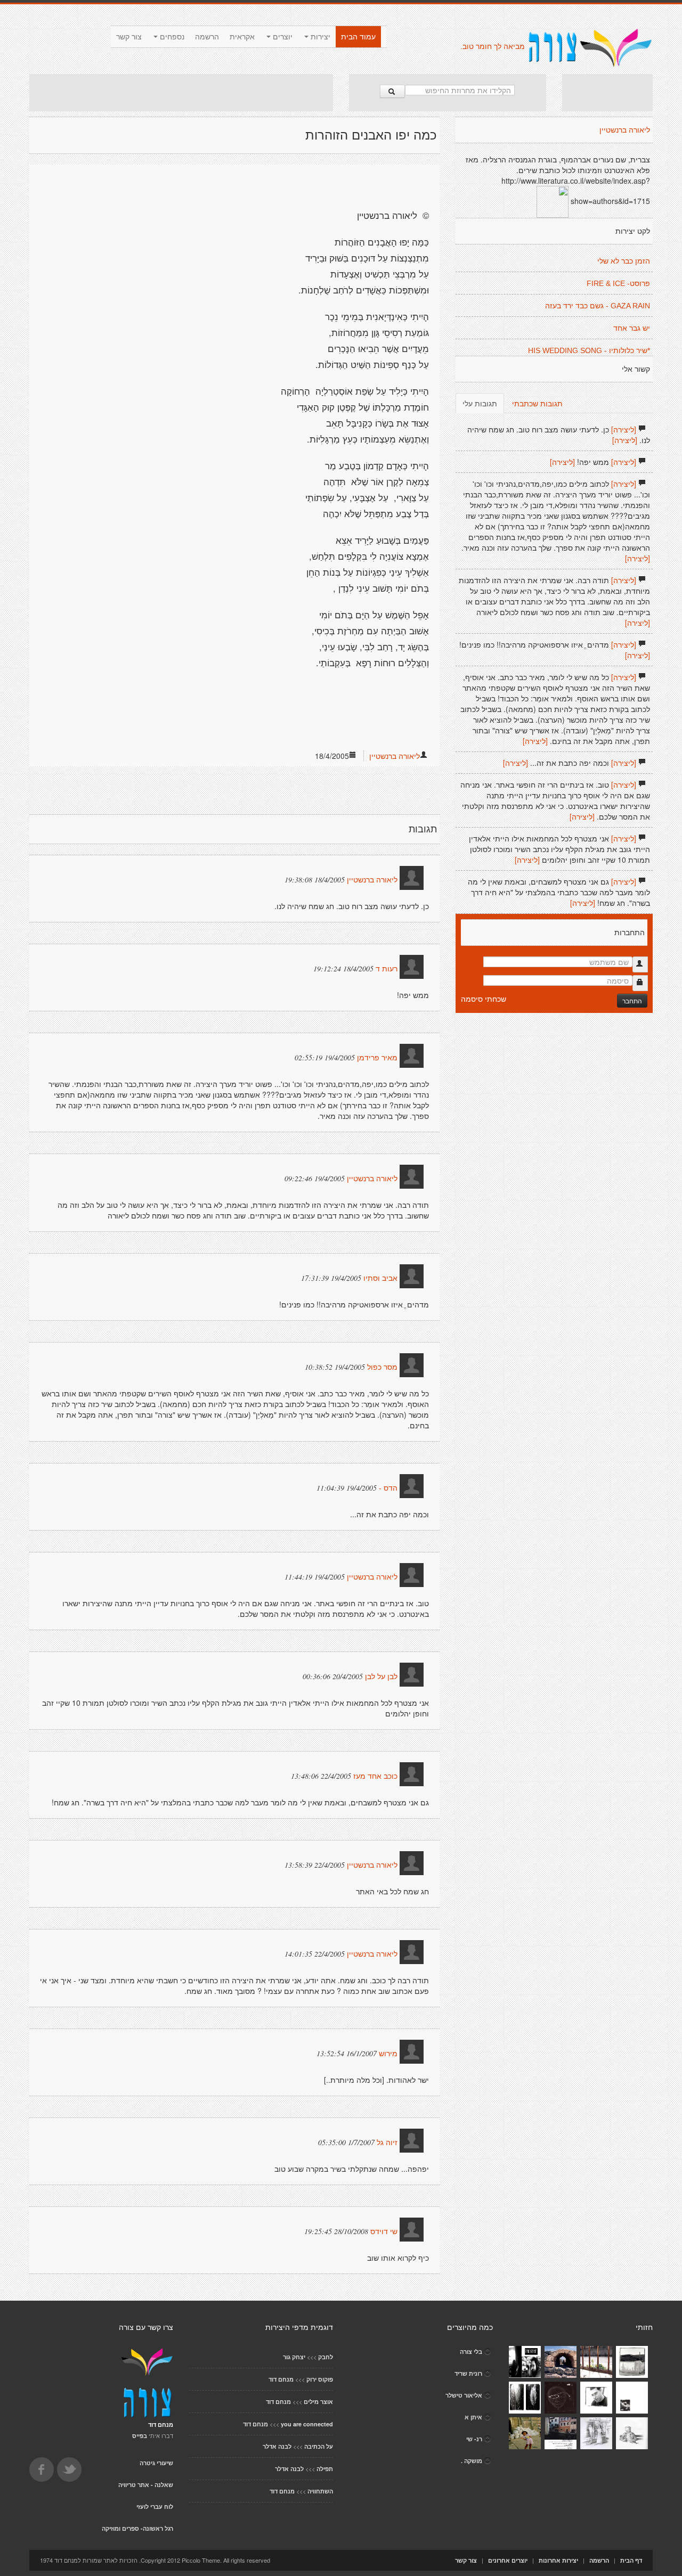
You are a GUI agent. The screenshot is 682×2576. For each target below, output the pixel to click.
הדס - (388, 1488)
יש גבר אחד (632, 328)
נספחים (171, 37)
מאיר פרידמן (377, 1058)
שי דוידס (384, 2231)
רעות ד (387, 969)
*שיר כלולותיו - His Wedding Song (589, 350)
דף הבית (631, 2560)
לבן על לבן (381, 1677)
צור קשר (129, 37)
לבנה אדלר (277, 2446)
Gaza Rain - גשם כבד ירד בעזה (598, 306)
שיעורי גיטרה (156, 2463)
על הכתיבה (319, 2446)
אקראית (242, 37)
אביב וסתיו (380, 1278)
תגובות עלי (480, 403)
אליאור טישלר (464, 2395)
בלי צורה (471, 2352)
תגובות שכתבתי (537, 403)
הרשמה (207, 37)
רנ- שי (474, 2439)
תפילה (325, 2469)
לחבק (326, 2357)
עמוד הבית (358, 37)
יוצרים (282, 37)
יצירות (319, 37)
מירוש (387, 2054)
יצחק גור (294, 2357)
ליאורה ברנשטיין (395, 756)
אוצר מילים (318, 2402)
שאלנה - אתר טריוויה (146, 2485)
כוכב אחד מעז (375, 1776)
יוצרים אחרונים (508, 2560)
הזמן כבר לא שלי (624, 261)
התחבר (632, 1000)
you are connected (307, 2424)
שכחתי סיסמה (484, 999)
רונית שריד (468, 2373)
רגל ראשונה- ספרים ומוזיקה (137, 2528)
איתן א (473, 2417)
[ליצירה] (624, 429)
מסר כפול (382, 1367)
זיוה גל (387, 2142)
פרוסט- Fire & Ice (618, 283)
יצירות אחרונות (558, 2560)
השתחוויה (320, 2491)
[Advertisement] (181, 93)
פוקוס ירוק (320, 2379)
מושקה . (472, 2461)
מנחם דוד (281, 2379)
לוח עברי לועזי (155, 2507)
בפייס (140, 2436)
